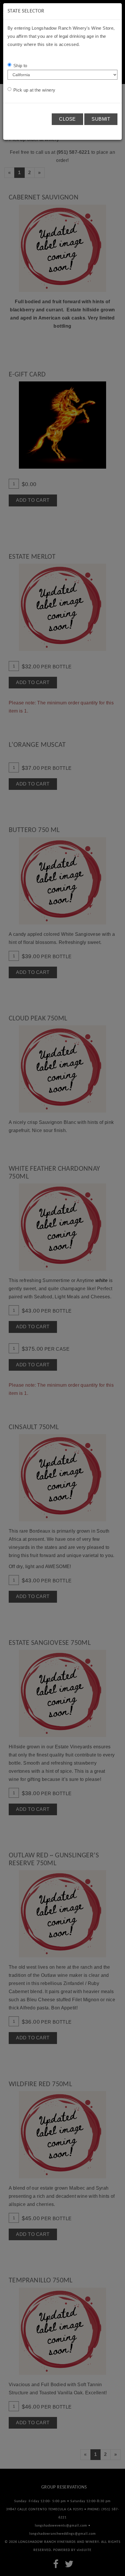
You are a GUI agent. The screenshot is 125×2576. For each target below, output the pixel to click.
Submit (101, 119)
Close (67, 119)
